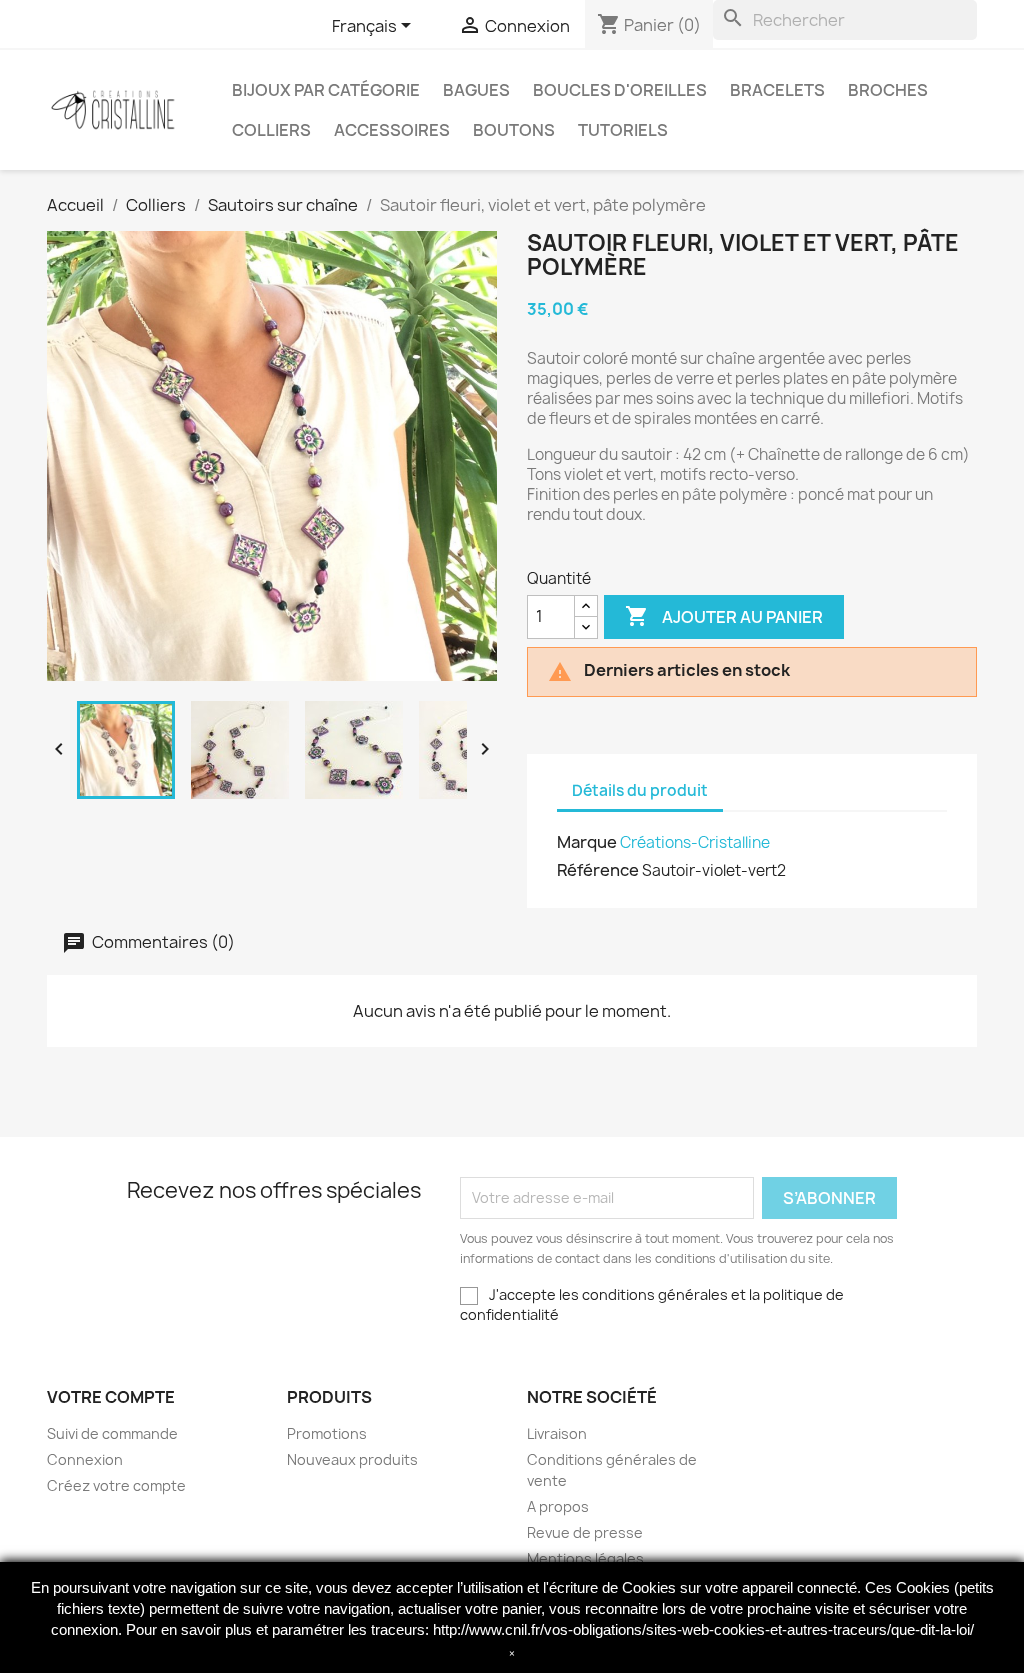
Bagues (476, 90)
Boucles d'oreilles (620, 90)
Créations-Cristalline (695, 842)
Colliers (271, 130)
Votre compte (111, 1397)
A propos (558, 1506)
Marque (587, 842)
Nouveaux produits (352, 1459)
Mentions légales (585, 1558)
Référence (598, 870)
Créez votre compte (116, 1485)
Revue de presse (585, 1532)
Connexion (85, 1459)
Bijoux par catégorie (326, 90)
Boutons (514, 130)
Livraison (557, 1433)
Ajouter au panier (724, 616)
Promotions (327, 1433)
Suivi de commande (112, 1433)
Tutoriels (623, 130)
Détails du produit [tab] (640, 790)
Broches (888, 90)
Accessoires (392, 130)
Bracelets (777, 90)
